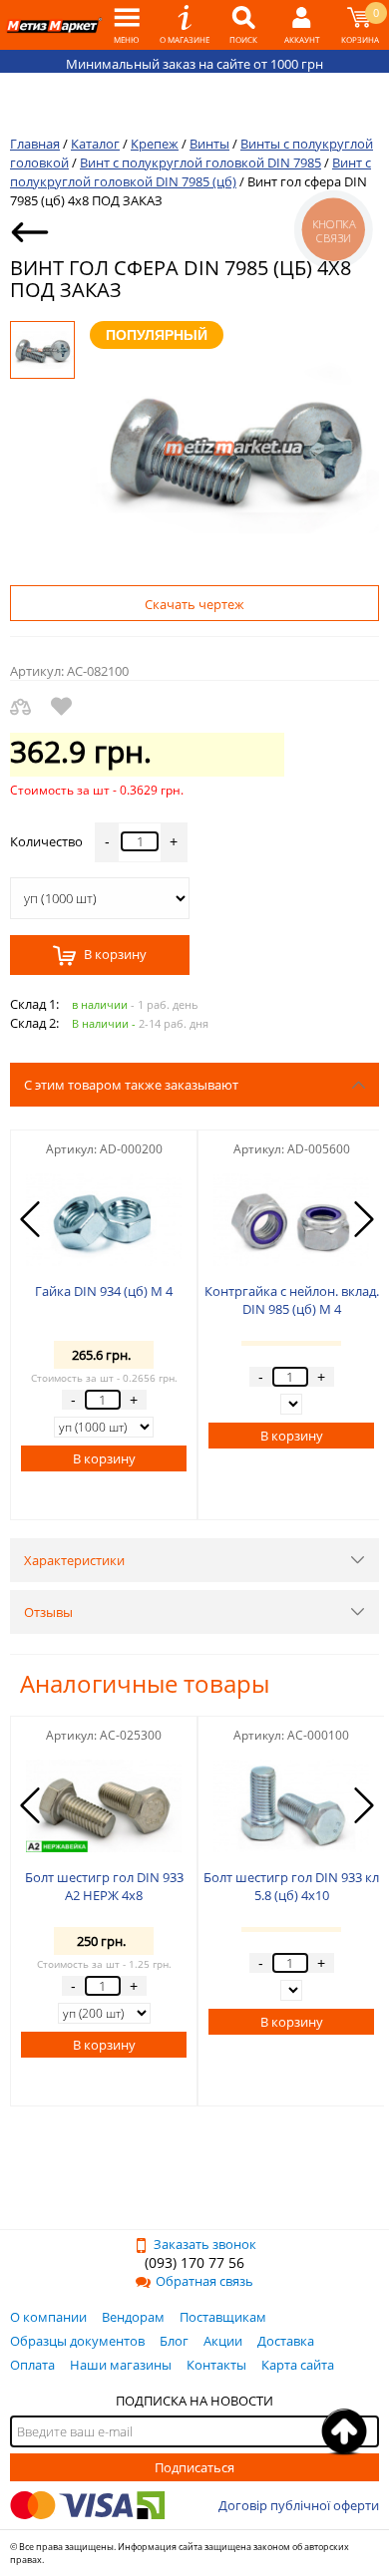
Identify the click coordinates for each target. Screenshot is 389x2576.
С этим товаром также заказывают (131, 1085)
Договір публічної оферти (299, 2505)
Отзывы (48, 1612)
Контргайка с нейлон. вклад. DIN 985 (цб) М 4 (292, 1300)
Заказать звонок (205, 2244)
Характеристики (74, 1560)
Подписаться (194, 2467)
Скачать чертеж (194, 604)
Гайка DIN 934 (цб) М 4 (104, 1291)
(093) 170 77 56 (194, 2262)
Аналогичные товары (145, 1683)
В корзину (114, 955)
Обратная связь (204, 2281)
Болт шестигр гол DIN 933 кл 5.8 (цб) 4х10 (291, 1886)
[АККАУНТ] (302, 25)
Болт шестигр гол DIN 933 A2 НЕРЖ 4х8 (104, 1886)
